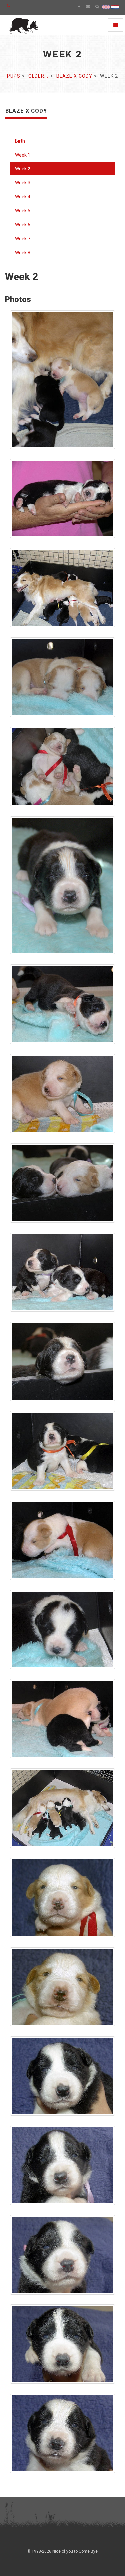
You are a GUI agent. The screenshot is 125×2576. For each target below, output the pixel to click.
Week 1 (23, 155)
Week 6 (23, 225)
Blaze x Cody (74, 76)
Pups (14, 76)
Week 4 (23, 197)
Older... (38, 76)
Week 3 (23, 183)
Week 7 (23, 239)
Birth (20, 141)
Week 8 (23, 253)
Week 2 (23, 169)
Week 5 (23, 211)
